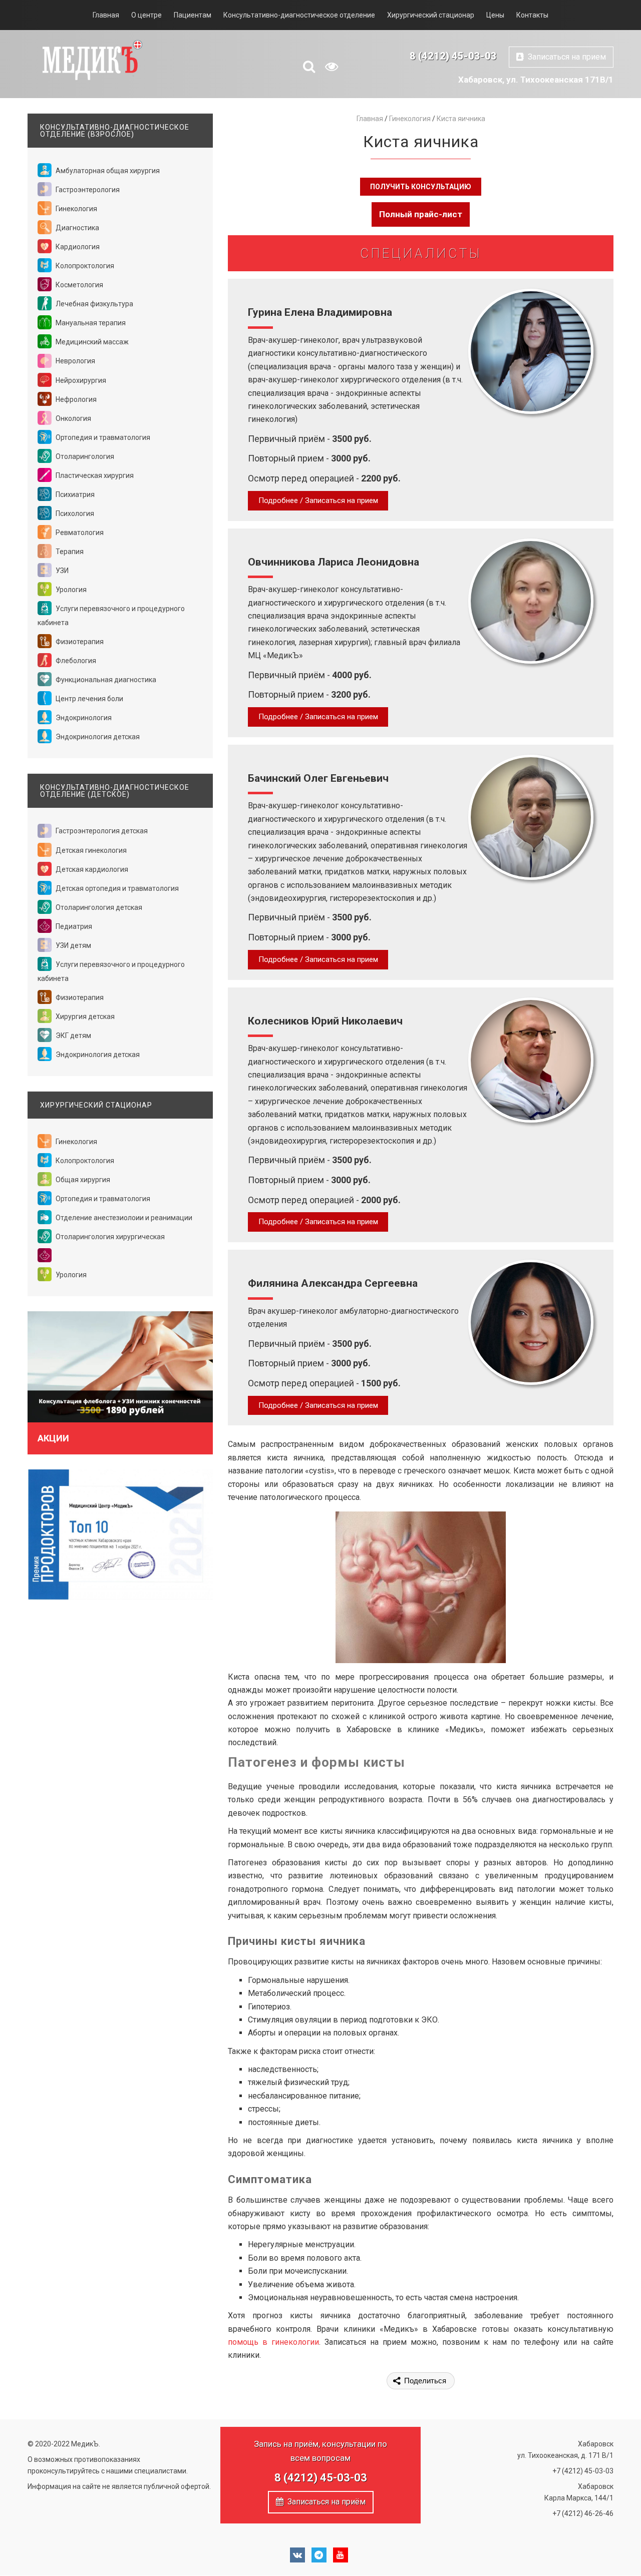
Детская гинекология (90, 850)
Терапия (69, 552)
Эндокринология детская (97, 737)
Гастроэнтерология (87, 190)
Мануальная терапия (90, 323)
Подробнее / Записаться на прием (318, 500)
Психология (74, 513)
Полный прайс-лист (421, 214)
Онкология (73, 418)
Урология (70, 590)
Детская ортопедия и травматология (116, 888)
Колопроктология (84, 266)
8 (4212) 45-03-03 (453, 56)
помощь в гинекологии (273, 2342)
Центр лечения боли (89, 699)
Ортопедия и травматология (102, 437)
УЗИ (61, 571)
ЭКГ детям (73, 1036)
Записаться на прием (565, 57)
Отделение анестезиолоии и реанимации (123, 1218)
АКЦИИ (53, 1438)
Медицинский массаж (91, 342)
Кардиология (77, 247)
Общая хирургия (82, 1180)
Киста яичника (461, 119)
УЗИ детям (73, 945)
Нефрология (75, 399)
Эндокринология (83, 718)
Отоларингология (84, 456)
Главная (106, 15)
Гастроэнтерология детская (101, 831)
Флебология (75, 661)
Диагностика (77, 228)
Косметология (79, 285)
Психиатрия (74, 494)
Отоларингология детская (98, 907)
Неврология (75, 361)
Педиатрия (73, 926)
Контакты (532, 15)
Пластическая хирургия (94, 475)
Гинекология (76, 209)
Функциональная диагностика (105, 680)
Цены (495, 15)
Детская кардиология (91, 869)
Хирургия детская (84, 1016)
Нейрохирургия (80, 380)
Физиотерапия (79, 642)
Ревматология (79, 533)
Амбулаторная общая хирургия (107, 171)
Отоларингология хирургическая (109, 1237)
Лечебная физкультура (94, 304)
